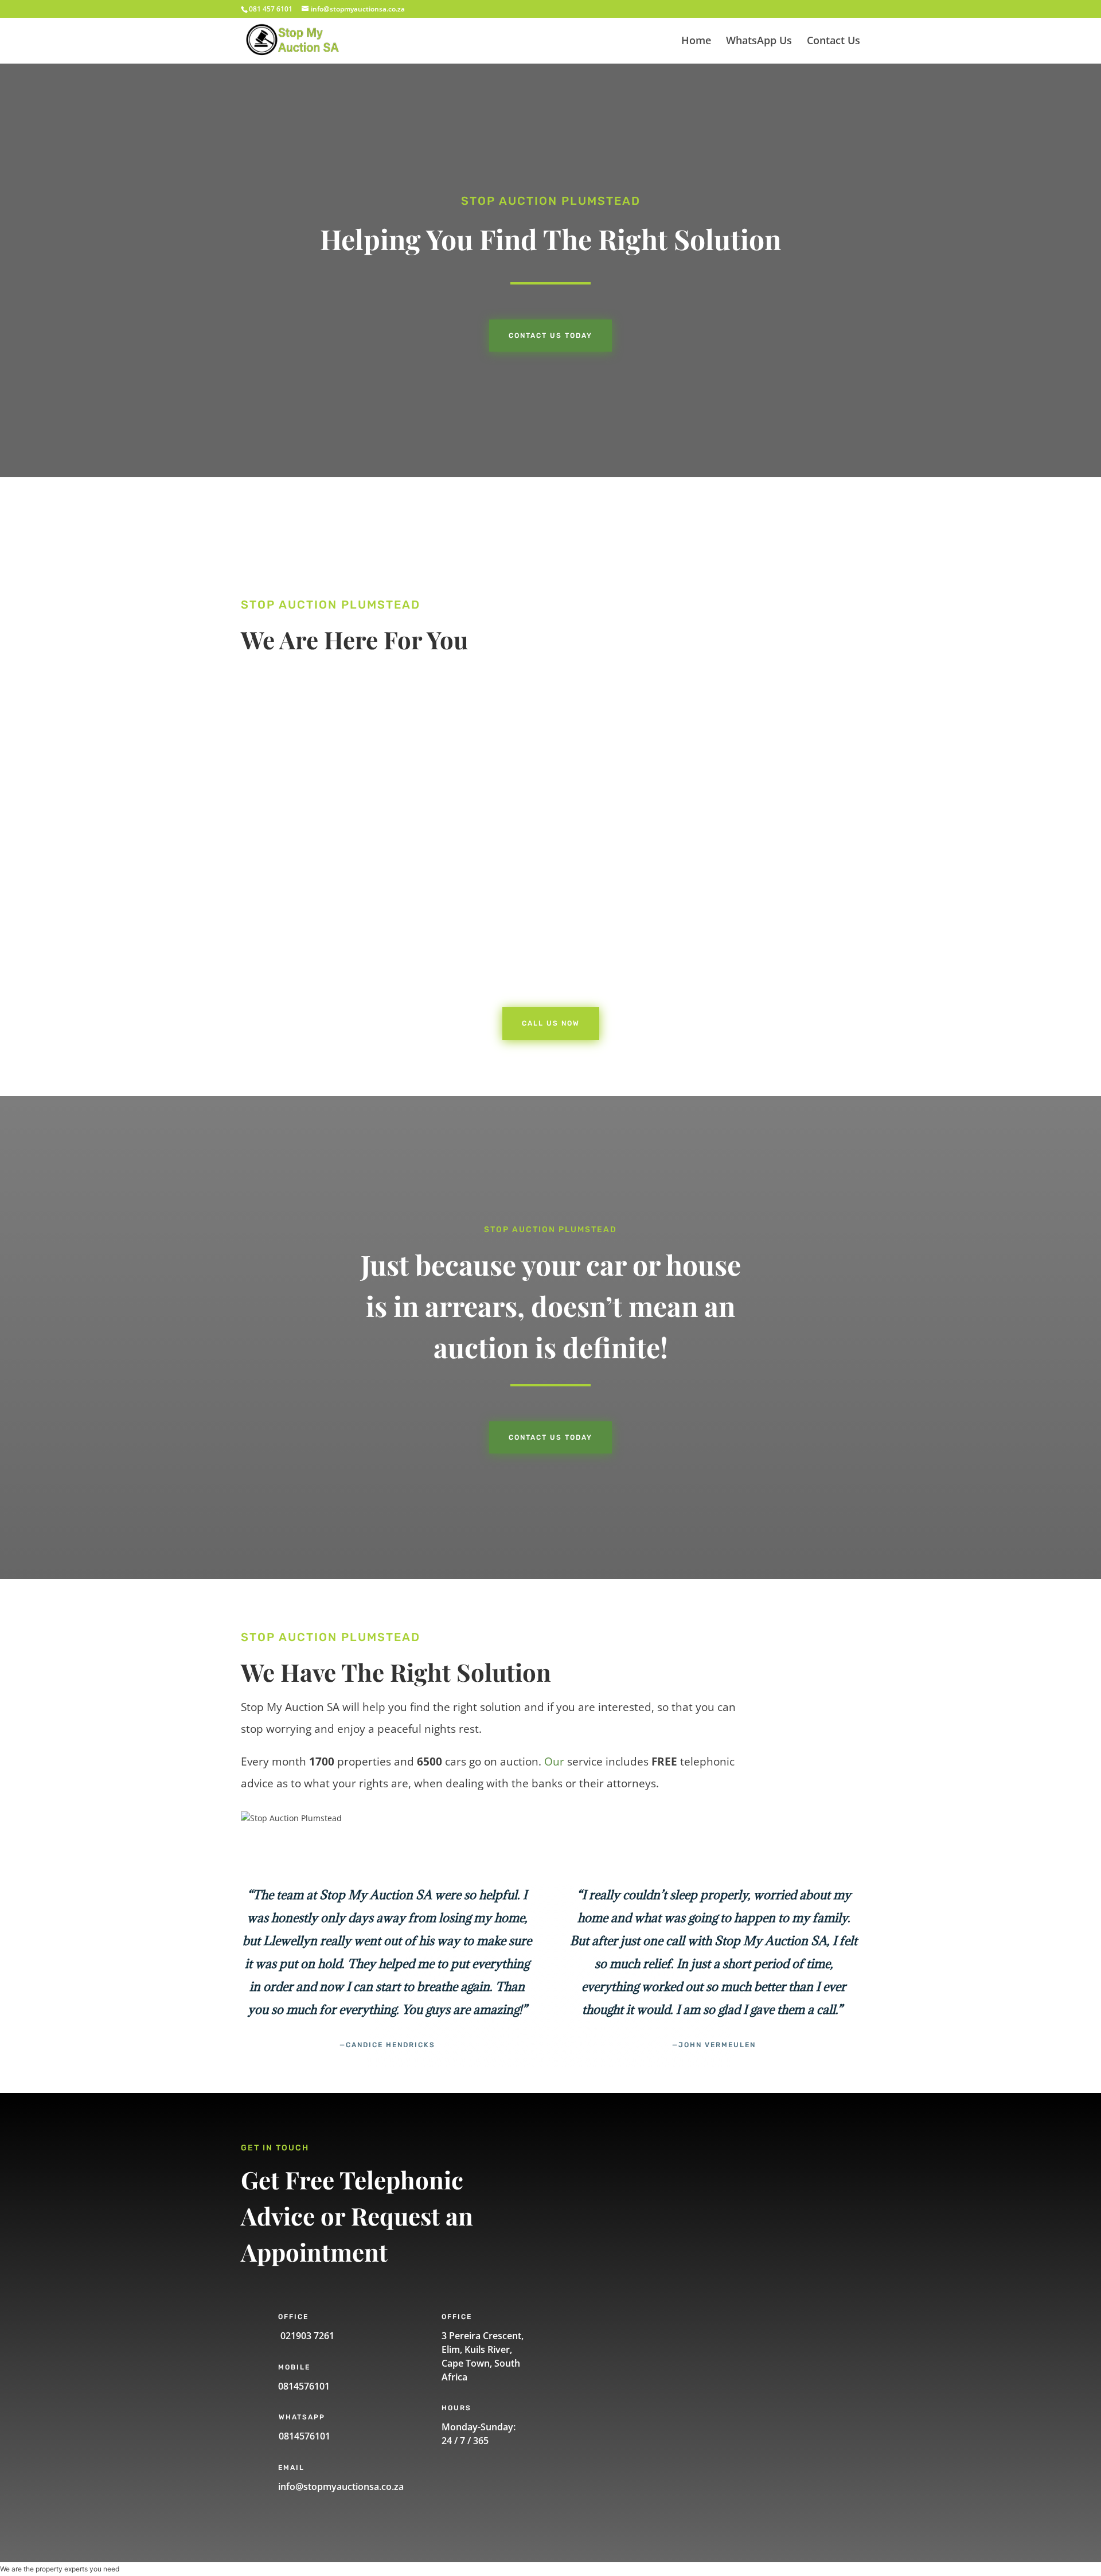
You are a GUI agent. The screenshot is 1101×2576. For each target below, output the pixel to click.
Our (554, 1761)
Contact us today (550, 336)
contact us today (550, 1437)
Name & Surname (625, 2164)
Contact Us (833, 42)
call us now (300, 943)
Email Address (618, 2245)
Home (696, 42)
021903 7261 (306, 2336)
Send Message (638, 2384)
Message (608, 2343)
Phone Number (620, 2205)
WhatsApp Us (759, 42)
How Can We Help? (626, 2285)
